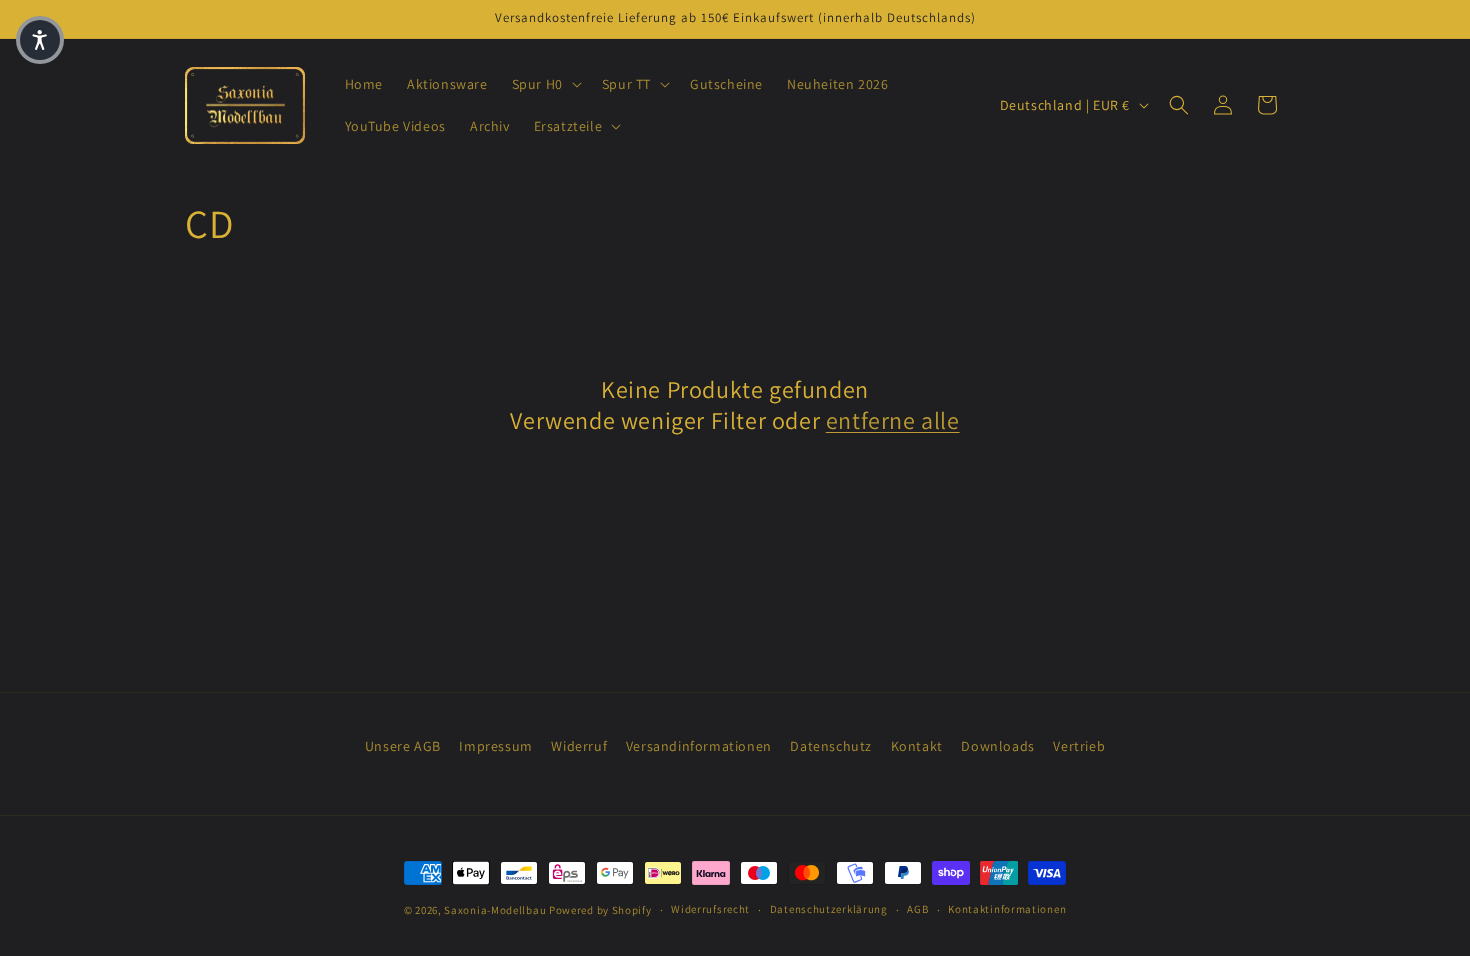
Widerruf (579, 746)
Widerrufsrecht (710, 909)
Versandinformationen (699, 746)
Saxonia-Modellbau (495, 910)
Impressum (495, 746)
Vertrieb (1079, 746)
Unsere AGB (403, 746)
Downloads (997, 746)
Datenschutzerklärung (829, 909)
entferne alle (893, 420)
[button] (545, 84)
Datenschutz (831, 746)
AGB (917, 909)
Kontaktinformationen (1007, 909)
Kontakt (917, 746)
